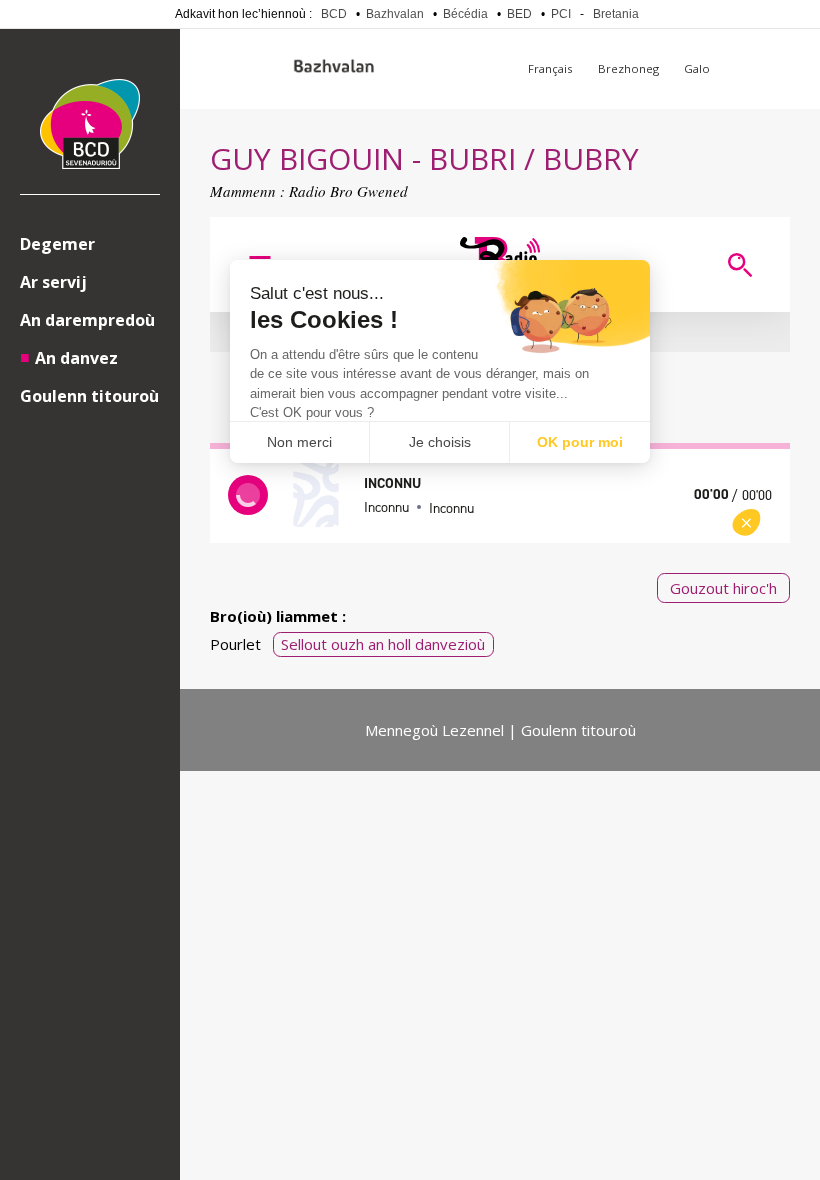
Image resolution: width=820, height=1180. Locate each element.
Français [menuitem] (550, 68)
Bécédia (465, 14)
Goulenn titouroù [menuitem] (89, 396)
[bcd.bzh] (90, 127)
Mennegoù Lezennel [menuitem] (434, 730)
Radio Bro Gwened (348, 191)
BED (519, 14)
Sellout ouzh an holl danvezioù (383, 644)
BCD (334, 14)
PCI (561, 14)
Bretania (616, 14)
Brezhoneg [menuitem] (628, 68)
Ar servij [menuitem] (53, 282)
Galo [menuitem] (697, 68)
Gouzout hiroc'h (723, 588)
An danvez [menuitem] (76, 358)
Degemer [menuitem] (57, 244)
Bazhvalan (395, 14)
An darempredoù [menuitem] (87, 320)
